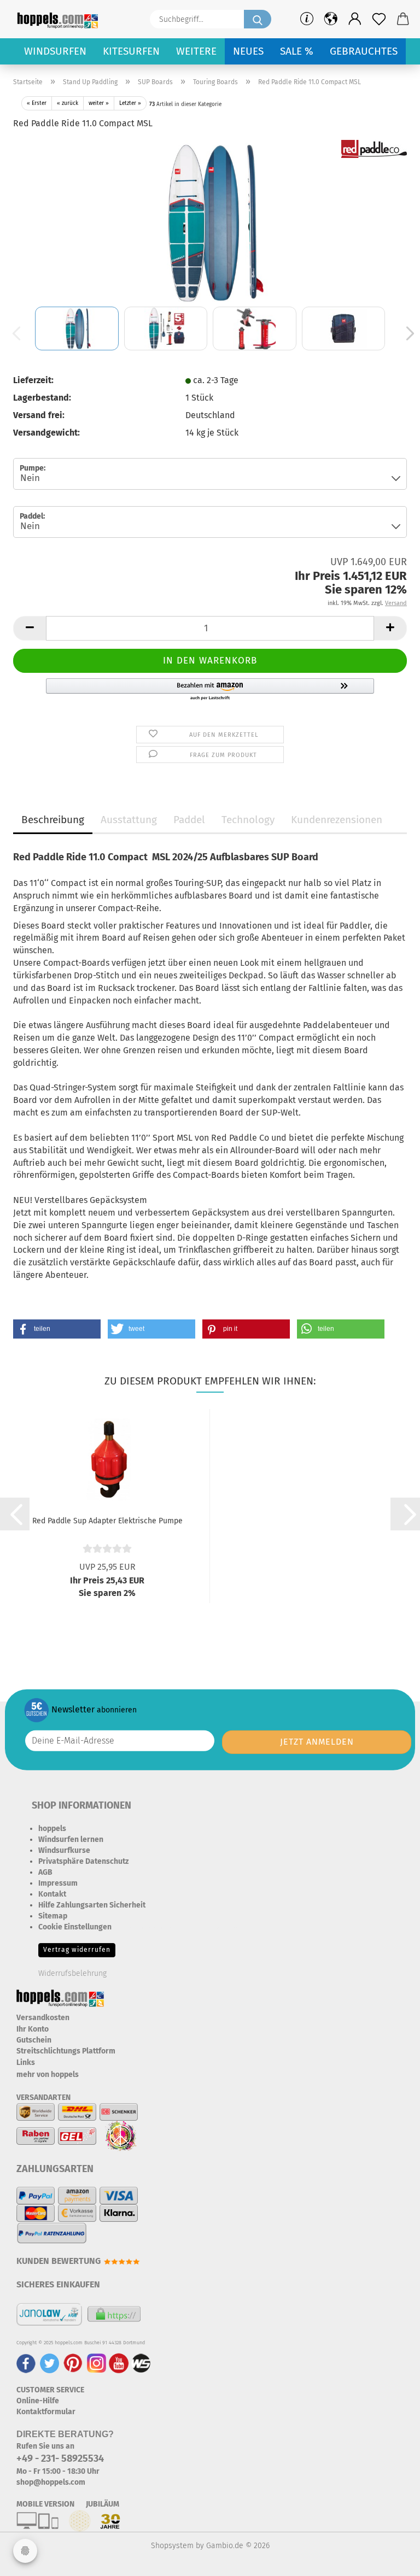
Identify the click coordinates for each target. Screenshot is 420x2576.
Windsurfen (55, 51)
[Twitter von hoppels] (49, 2363)
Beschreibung (53, 820)
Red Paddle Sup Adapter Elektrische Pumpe (107, 1521)
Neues (248, 51)
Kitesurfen (131, 51)
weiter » (99, 103)
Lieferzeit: (33, 380)
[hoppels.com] (60, 19)
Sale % (297, 51)
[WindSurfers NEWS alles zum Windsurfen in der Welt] (141, 2363)
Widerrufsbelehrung (72, 1973)
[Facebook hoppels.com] (26, 2363)
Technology (248, 820)
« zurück (68, 103)
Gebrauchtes (364, 51)
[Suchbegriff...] (258, 19)
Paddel (189, 820)
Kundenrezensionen (337, 820)
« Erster (37, 103)
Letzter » (130, 103)
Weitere (196, 51)
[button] (355, 19)
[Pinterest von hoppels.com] (73, 2363)
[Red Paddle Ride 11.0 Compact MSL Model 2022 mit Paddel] (210, 221)
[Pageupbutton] (390, 2560)
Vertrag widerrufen (77, 1950)
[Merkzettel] (379, 19)
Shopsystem (172, 2546)
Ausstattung (129, 820)
